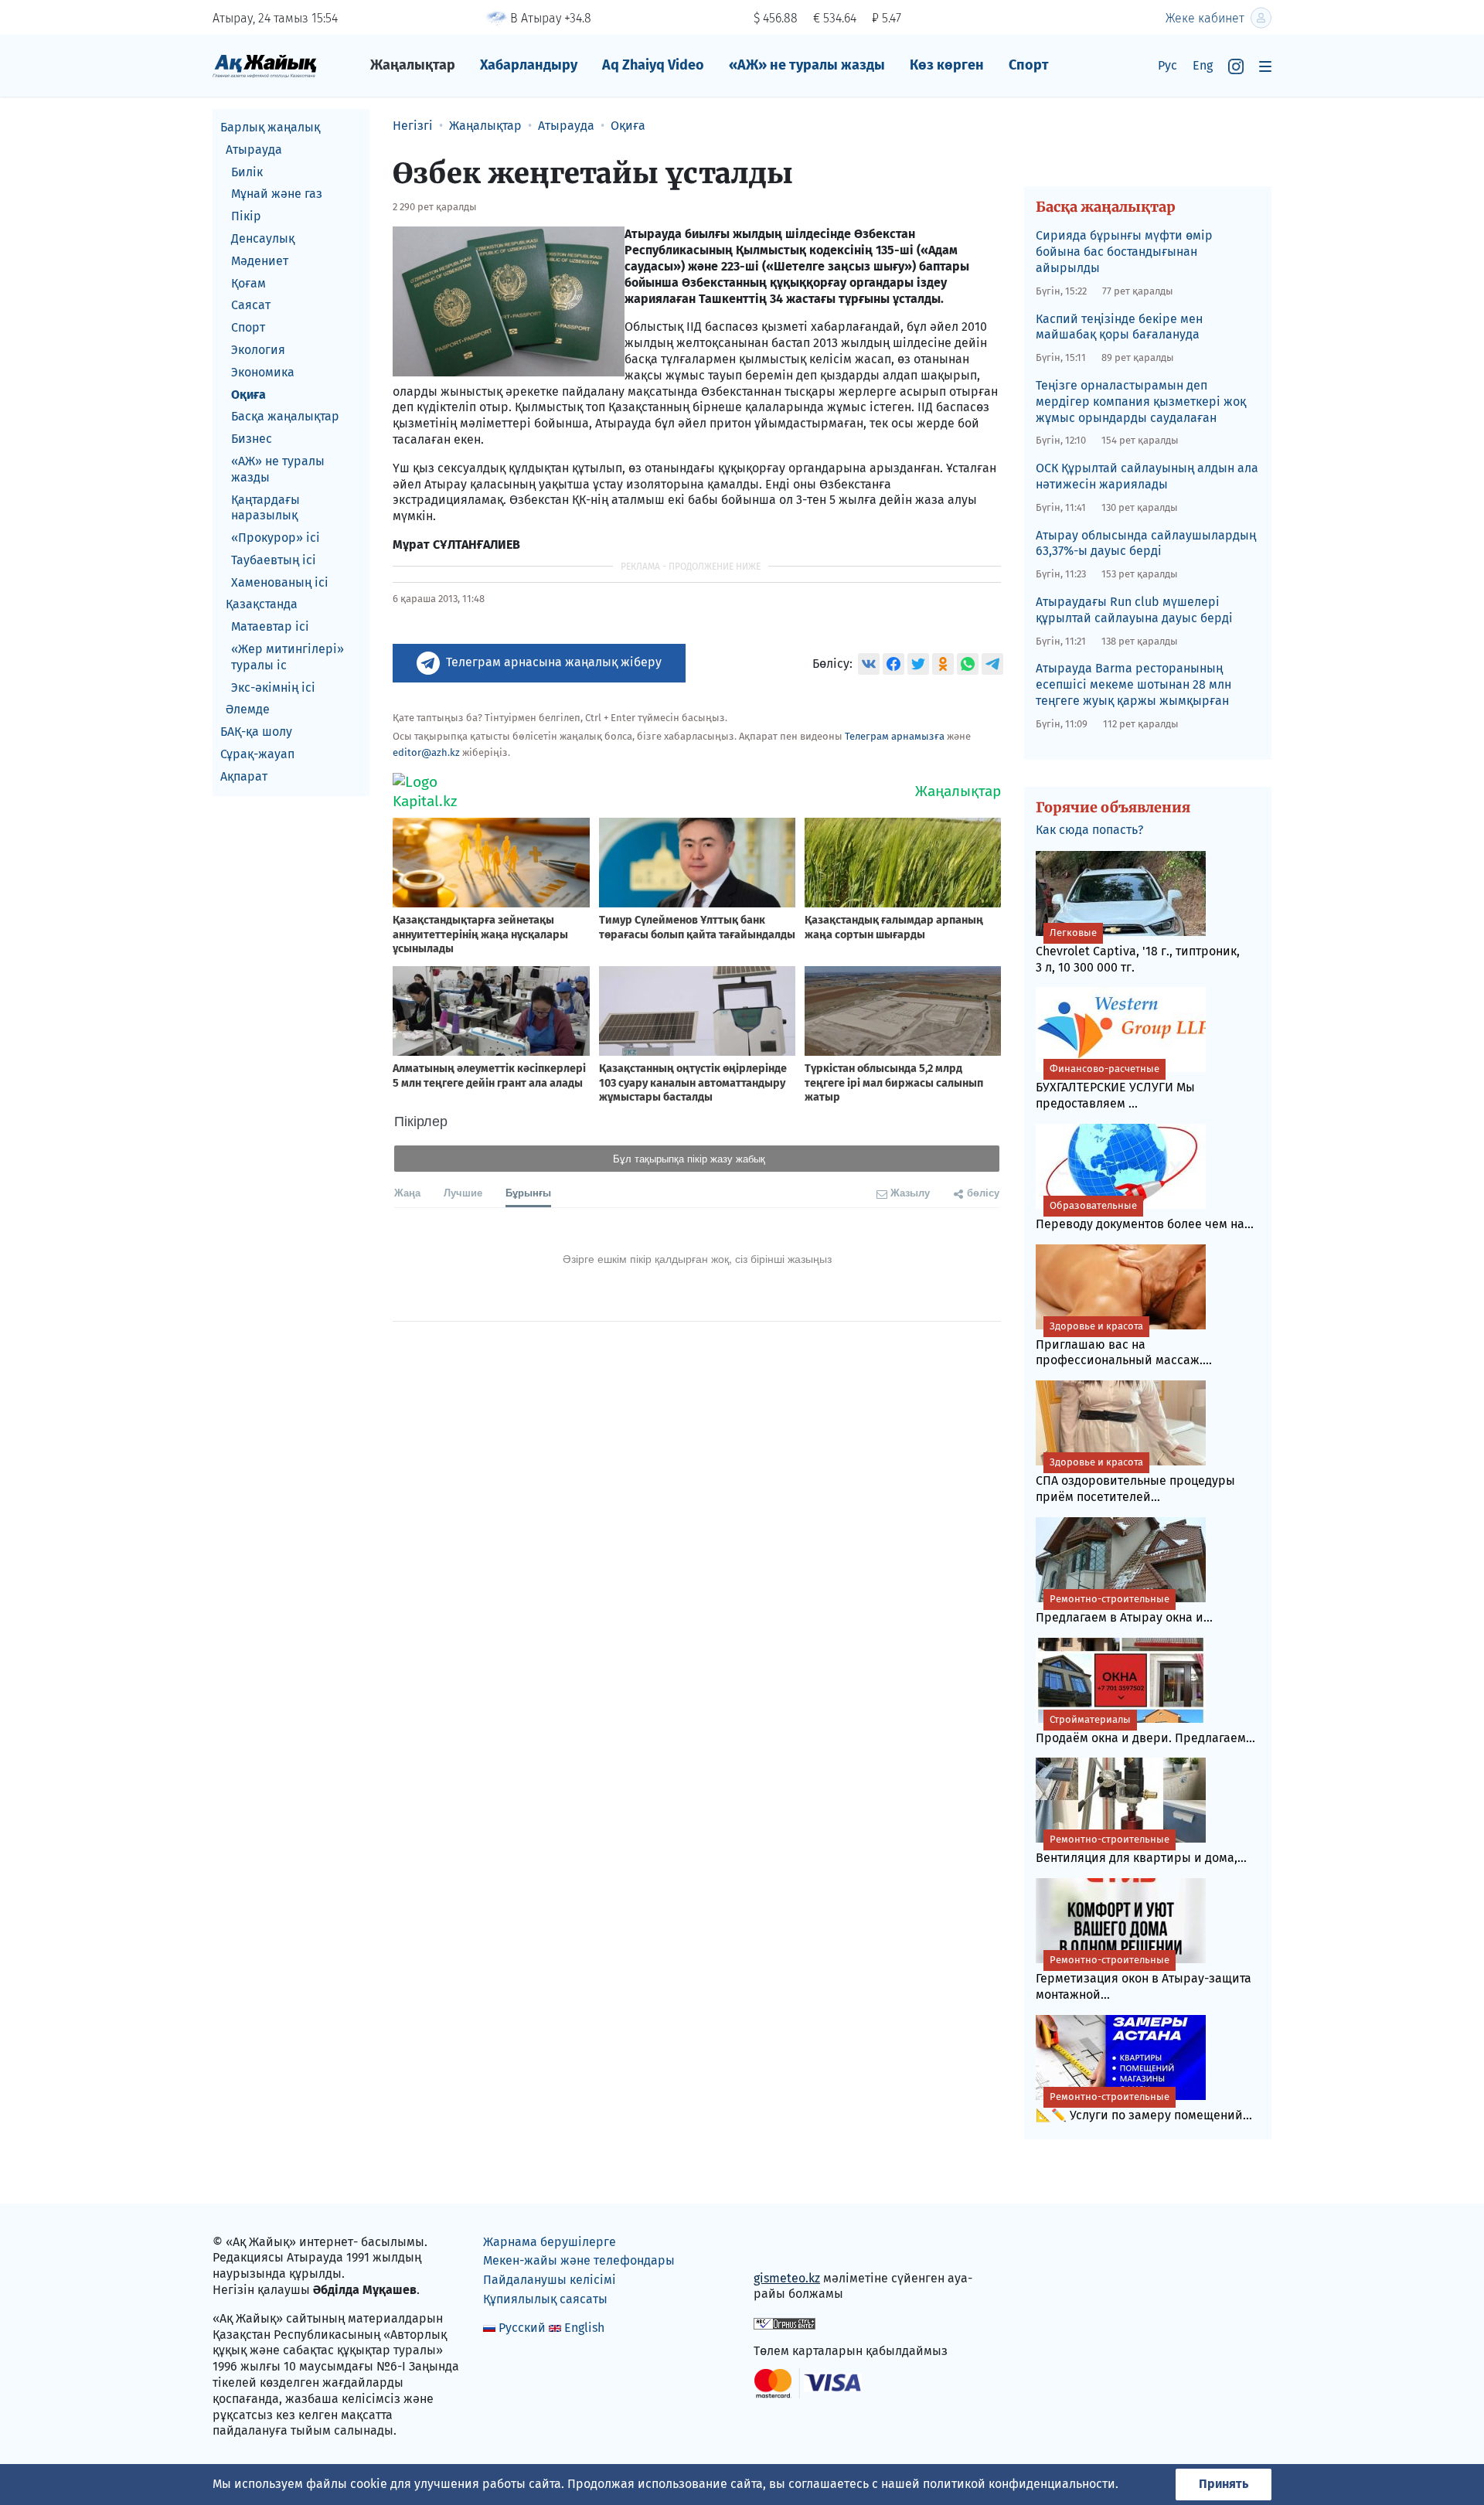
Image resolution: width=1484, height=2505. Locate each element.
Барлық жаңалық (270, 127)
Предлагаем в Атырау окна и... (1124, 1609)
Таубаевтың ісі (274, 560)
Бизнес (252, 439)
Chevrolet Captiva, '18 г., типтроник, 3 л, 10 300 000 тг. (1138, 951)
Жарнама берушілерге (550, 2242)
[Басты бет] (265, 65)
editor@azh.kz (426, 752)
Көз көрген (947, 65)
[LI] (788, 2245)
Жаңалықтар (413, 65)
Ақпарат (244, 776)
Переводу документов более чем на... (1145, 1215)
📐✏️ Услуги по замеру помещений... (1144, 2107)
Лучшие (463, 1192)
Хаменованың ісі (280, 582)
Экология (258, 350)
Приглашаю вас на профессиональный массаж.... (1124, 1344)
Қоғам (248, 283)
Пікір (246, 216)
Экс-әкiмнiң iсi (273, 688)
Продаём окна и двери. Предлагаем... (1145, 1729)
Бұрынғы (528, 1192)
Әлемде (248, 710)
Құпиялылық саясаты (545, 2299)
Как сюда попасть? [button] (1089, 830)
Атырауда (254, 150)
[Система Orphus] (785, 2322)
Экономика (263, 372)
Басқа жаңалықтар (285, 416)
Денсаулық (263, 238)
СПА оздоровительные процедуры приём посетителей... (1135, 1480)
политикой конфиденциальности (1019, 2484)
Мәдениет (260, 261)
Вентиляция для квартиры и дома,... (1141, 1849)
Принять (1224, 2484)
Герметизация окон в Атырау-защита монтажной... (1144, 1978)
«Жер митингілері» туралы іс (288, 657)
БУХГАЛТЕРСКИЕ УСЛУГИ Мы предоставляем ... (1115, 1087)
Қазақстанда (262, 605)
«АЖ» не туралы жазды (807, 65)
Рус (1167, 65)
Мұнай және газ (277, 194)
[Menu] (1265, 66)
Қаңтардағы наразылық (265, 508)
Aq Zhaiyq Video (653, 65)
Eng (1203, 65)
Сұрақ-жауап (257, 754)
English (584, 2328)
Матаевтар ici (270, 626)
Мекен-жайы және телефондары (579, 2260)
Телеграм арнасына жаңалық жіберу (554, 662)
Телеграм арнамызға (895, 736)
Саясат (251, 305)
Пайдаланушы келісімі (550, 2280)
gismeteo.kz (787, 2278)
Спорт (1029, 65)
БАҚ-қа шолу (256, 732)
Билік (247, 172)
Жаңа (407, 1192)
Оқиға (248, 395)
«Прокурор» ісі (276, 538)
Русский (522, 2328)
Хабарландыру (529, 65)
